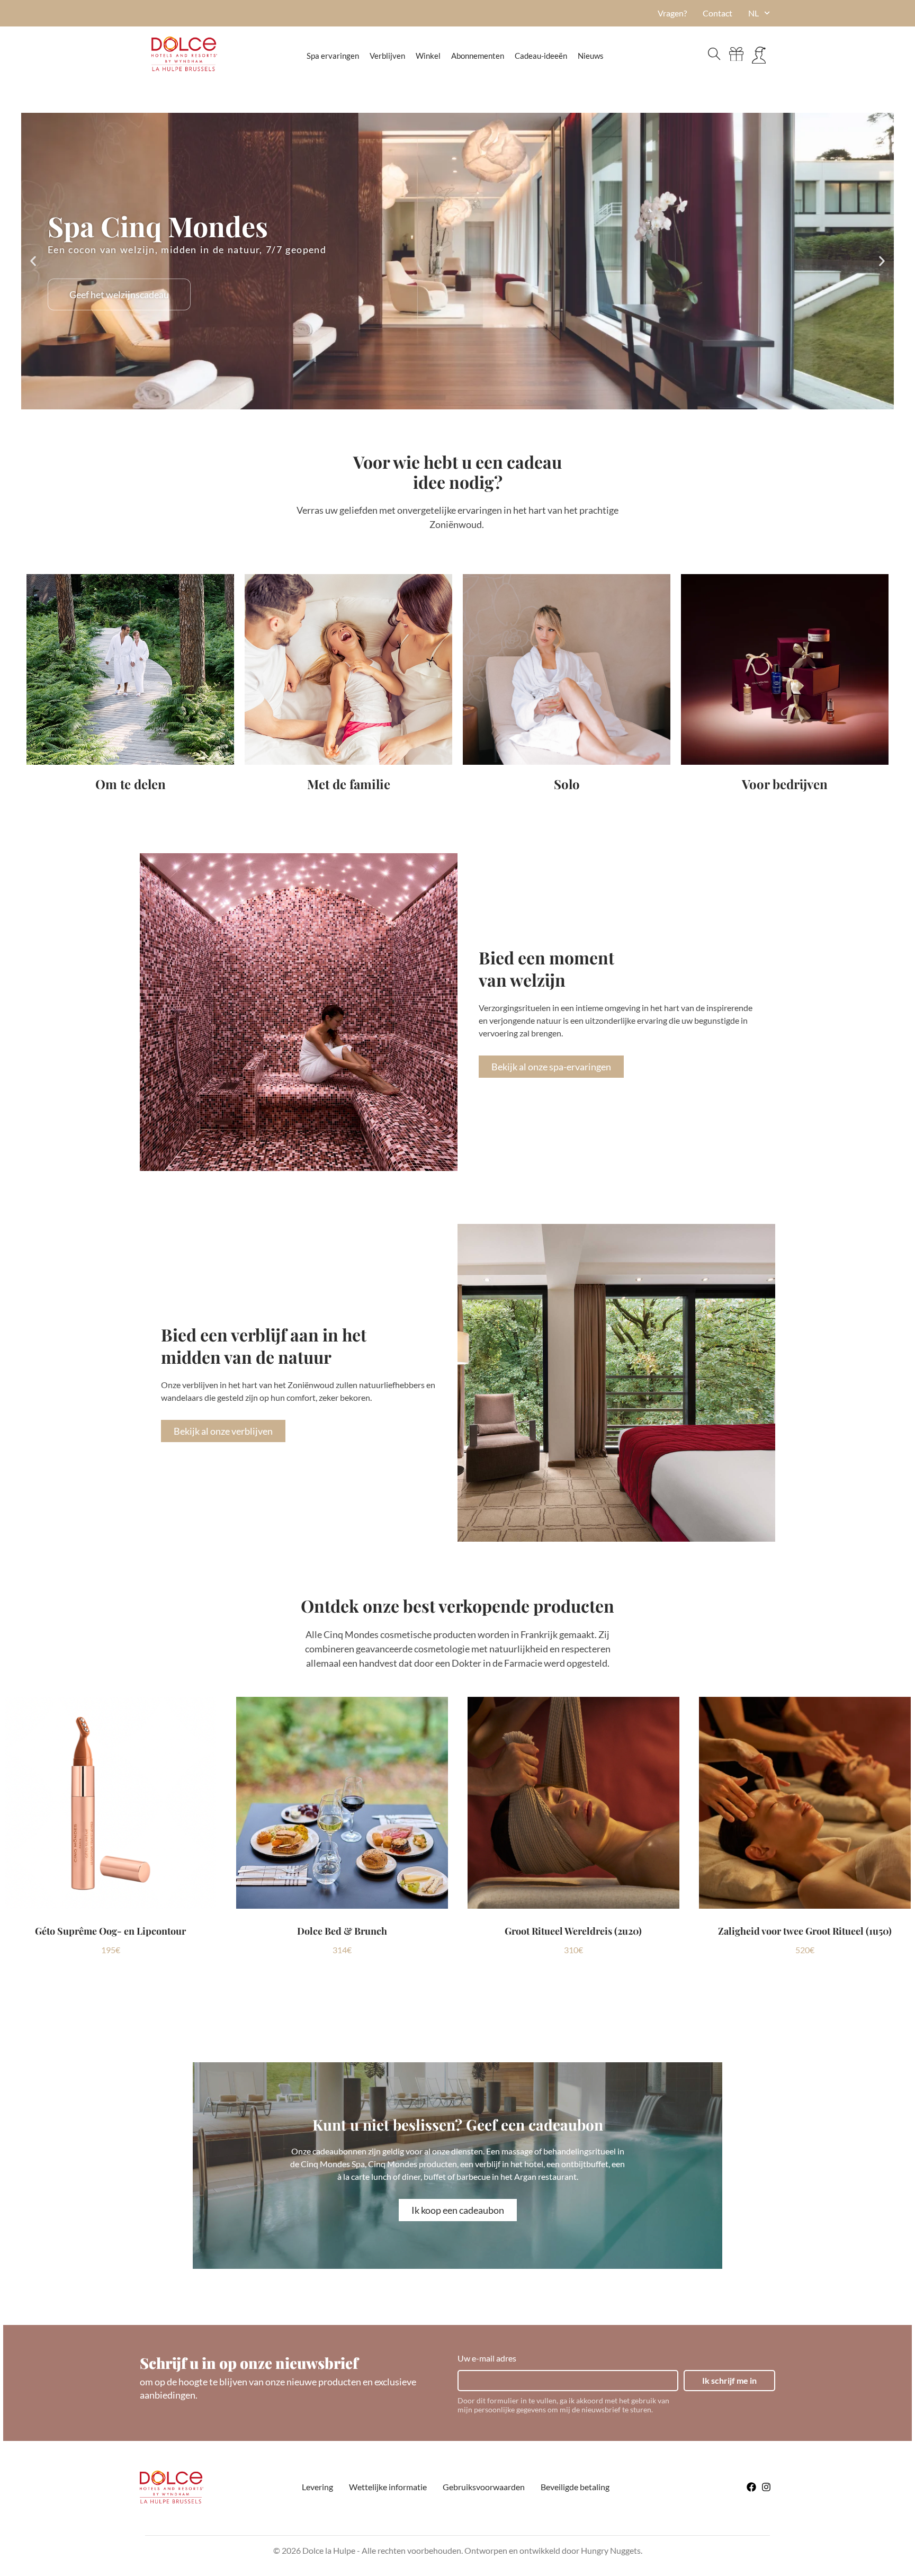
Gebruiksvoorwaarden (484, 2487)
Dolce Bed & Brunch (342, 1931)
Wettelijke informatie (388, 2487)
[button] (33, 261)
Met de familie (349, 784)
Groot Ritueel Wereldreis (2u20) (573, 1931)
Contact (717, 13)
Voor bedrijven (785, 784)
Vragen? (672, 13)
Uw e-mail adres (487, 2358)
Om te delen (131, 784)
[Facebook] (751, 2487)
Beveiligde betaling (575, 2487)
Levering (317, 2487)
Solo (567, 784)
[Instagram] (766, 2487)
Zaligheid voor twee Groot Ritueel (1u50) (805, 1931)
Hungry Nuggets (611, 2550)
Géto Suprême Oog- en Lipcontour (110, 1931)
